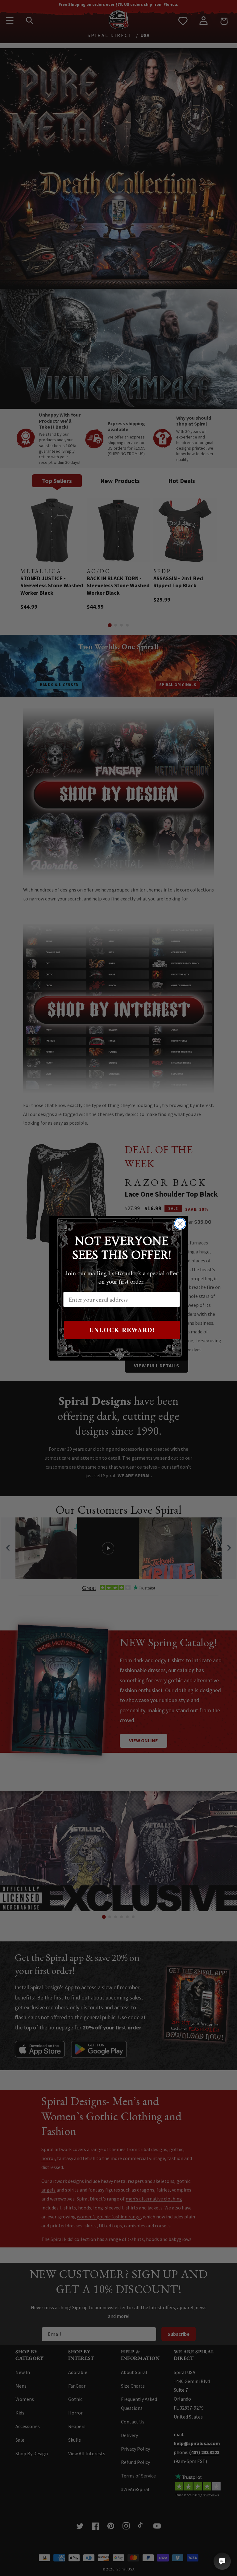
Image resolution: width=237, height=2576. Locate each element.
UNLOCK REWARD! (122, 1330)
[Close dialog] (180, 1224)
